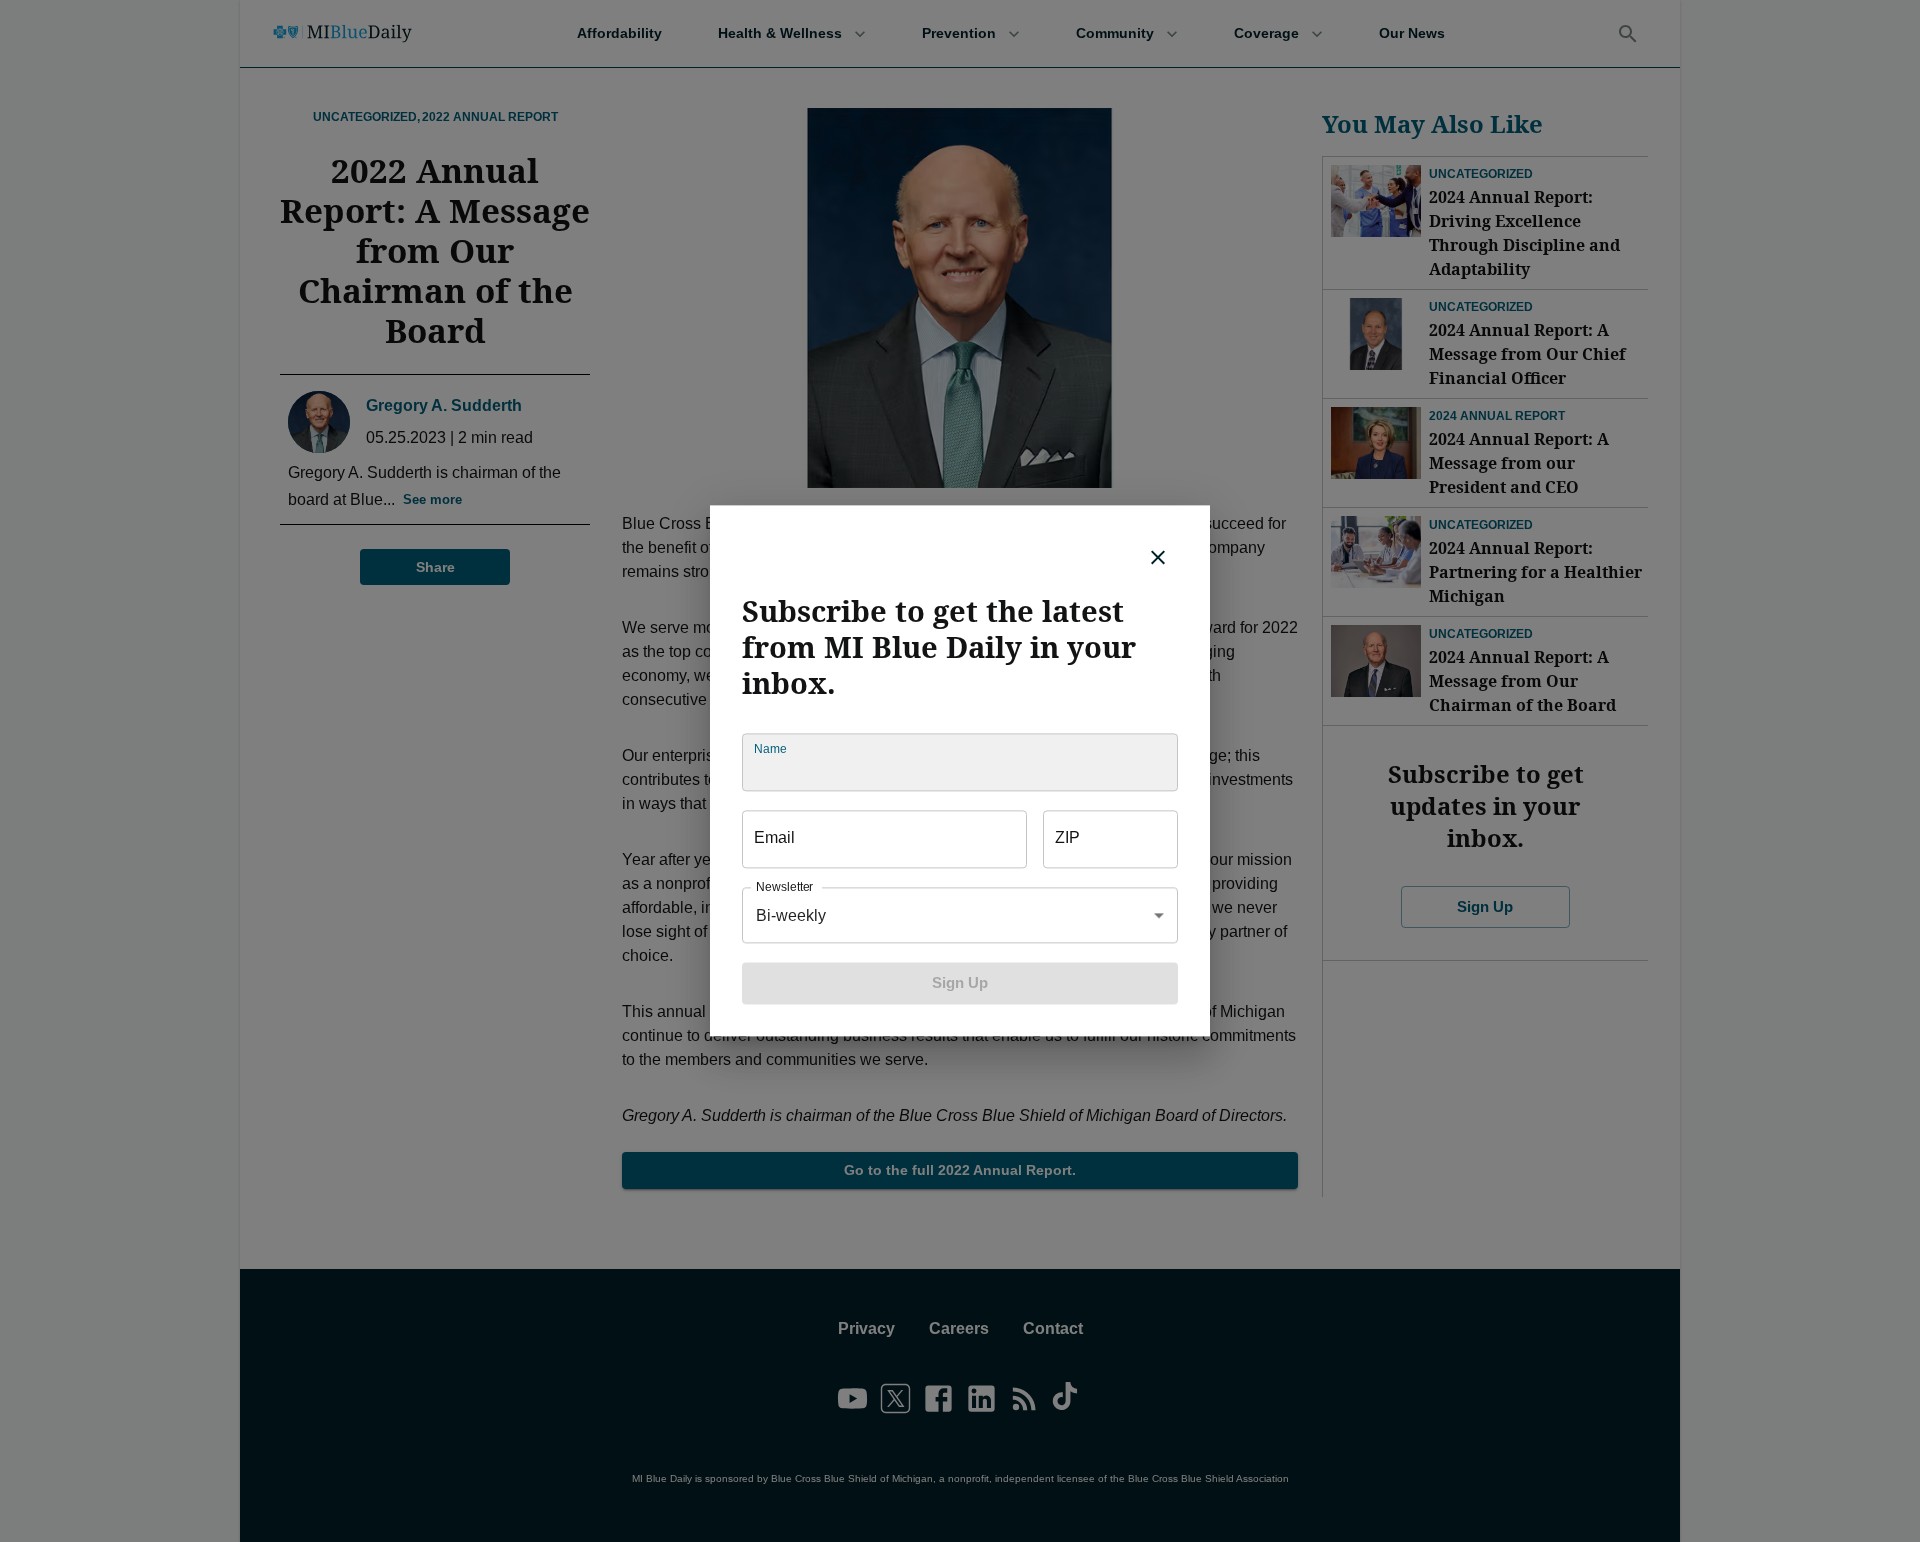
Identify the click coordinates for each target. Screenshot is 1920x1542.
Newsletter (784, 887)
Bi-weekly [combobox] (791, 915)
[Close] (1158, 557)
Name (770, 749)
